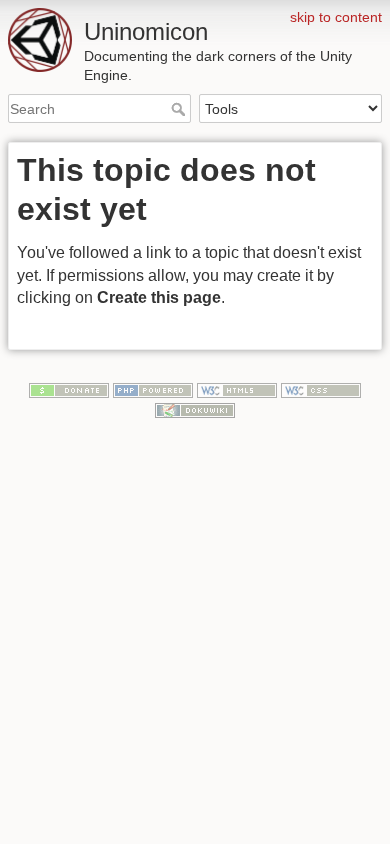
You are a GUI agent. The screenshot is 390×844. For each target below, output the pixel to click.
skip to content (336, 17)
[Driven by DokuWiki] (195, 409)
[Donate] (69, 390)
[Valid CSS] (321, 390)
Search (180, 109)
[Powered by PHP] (153, 390)
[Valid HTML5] (237, 390)
